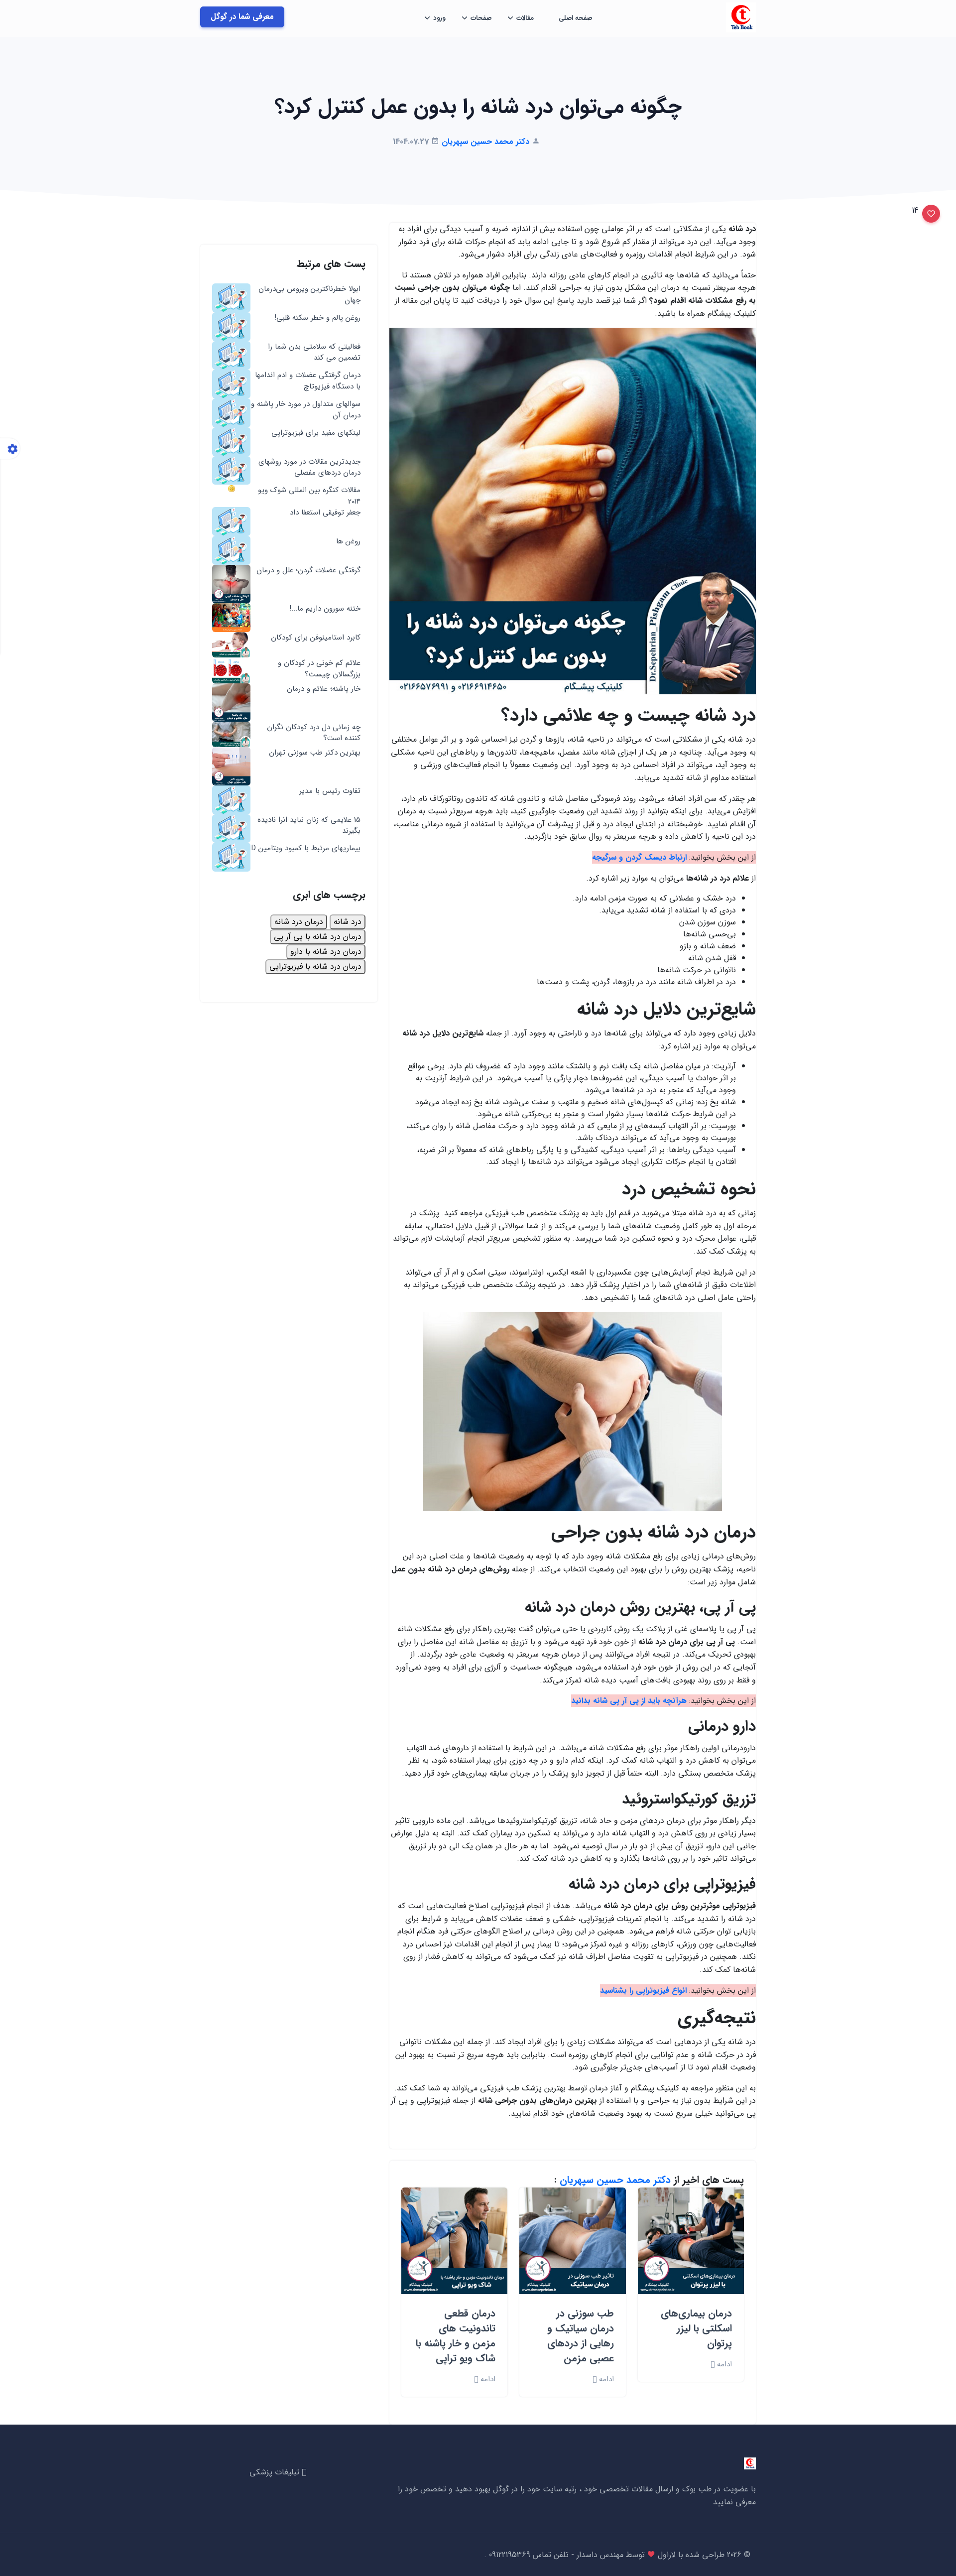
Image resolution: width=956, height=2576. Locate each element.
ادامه (723, 2365)
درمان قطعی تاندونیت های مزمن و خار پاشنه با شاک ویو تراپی (456, 2336)
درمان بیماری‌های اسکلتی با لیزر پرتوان (696, 2328)
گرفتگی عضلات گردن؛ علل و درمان (308, 571)
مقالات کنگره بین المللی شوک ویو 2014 (309, 496)
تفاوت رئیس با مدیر (330, 791)
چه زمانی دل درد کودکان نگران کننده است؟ (314, 733)
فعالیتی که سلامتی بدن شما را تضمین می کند (314, 352)
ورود (439, 18)
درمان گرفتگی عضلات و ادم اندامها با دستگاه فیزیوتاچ (308, 381)
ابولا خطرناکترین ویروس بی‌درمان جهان (309, 295)
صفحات (481, 18)
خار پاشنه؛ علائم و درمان (324, 689)
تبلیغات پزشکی (276, 2472)
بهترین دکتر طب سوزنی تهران (315, 753)
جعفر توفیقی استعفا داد (325, 513)
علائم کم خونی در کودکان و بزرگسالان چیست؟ (319, 669)
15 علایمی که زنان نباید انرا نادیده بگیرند (309, 826)
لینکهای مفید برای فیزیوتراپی (316, 433)
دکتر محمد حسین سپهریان (615, 2180)
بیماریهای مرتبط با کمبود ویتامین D (306, 848)
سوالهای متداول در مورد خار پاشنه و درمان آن (306, 410)
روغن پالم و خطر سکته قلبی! (317, 318)
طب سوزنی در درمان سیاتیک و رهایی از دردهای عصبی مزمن (581, 2336)
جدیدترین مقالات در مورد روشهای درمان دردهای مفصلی (309, 467)
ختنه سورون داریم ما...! (325, 609)
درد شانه (348, 922)
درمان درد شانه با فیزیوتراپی (315, 966)
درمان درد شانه (299, 922)
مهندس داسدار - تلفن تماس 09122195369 (555, 2555)
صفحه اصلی (575, 18)
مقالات (525, 18)
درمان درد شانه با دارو (326, 952)
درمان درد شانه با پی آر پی (318, 937)
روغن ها (348, 542)
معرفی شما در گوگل (242, 17)
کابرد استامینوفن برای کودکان (316, 638)
